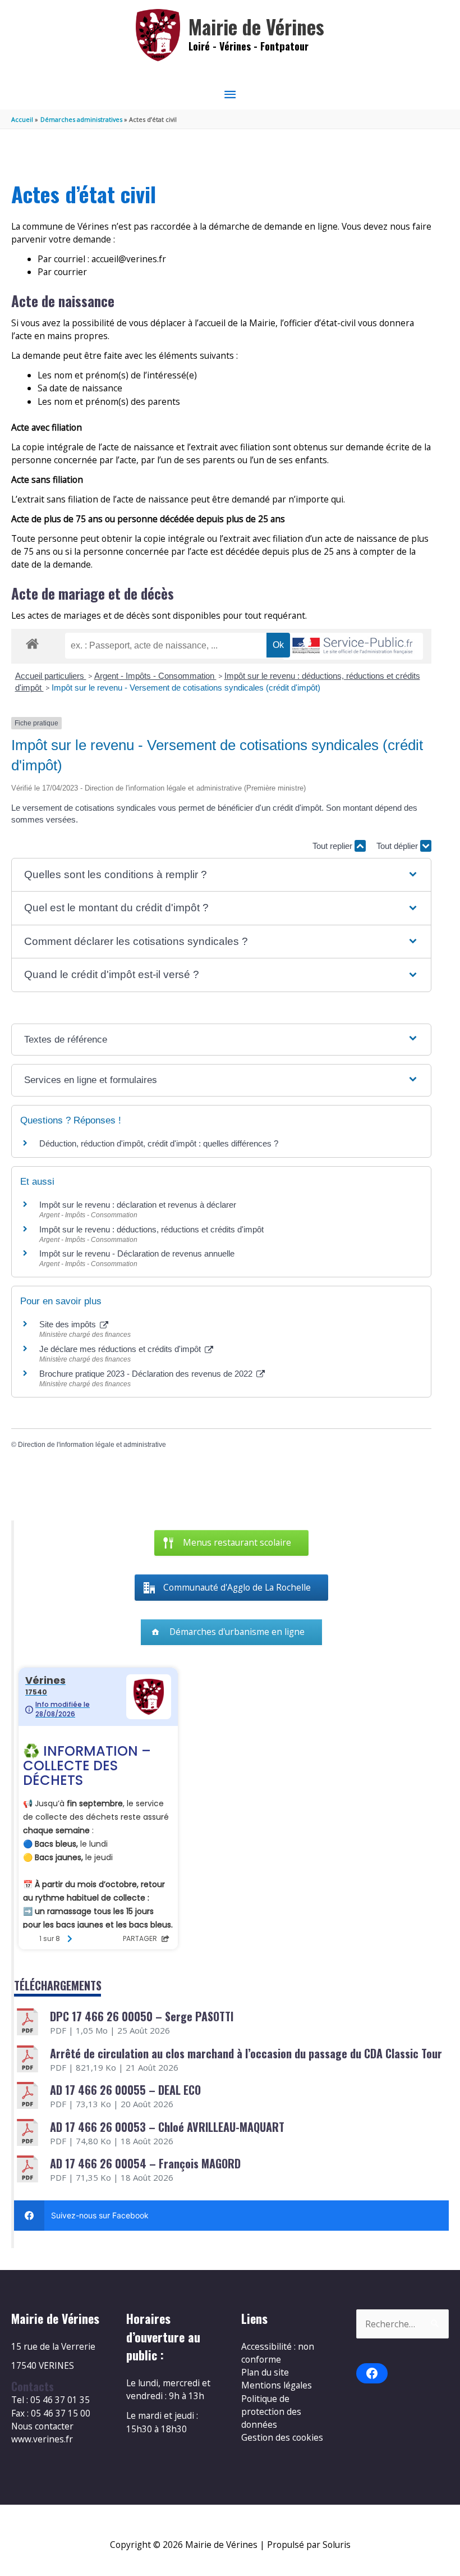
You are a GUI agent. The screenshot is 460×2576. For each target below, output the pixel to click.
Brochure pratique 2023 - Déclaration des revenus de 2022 (147, 1374)
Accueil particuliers (51, 676)
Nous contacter (42, 2426)
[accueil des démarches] (32, 642)
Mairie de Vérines (256, 27)
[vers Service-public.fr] (353, 647)
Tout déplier (398, 846)
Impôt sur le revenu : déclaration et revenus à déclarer (138, 1205)
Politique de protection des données (271, 2412)
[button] (221, 875)
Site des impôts (69, 1324)
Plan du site (265, 2372)
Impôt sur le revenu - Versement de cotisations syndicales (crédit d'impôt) (186, 688)
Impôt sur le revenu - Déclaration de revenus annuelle (137, 1253)
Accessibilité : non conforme (278, 2353)
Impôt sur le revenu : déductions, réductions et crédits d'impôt (151, 1229)
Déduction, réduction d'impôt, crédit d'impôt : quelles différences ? (159, 1143)
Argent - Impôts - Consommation (155, 676)
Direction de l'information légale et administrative (92, 1445)
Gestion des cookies (282, 2437)
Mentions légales (277, 2385)
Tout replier (334, 846)
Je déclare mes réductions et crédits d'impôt (121, 1349)
